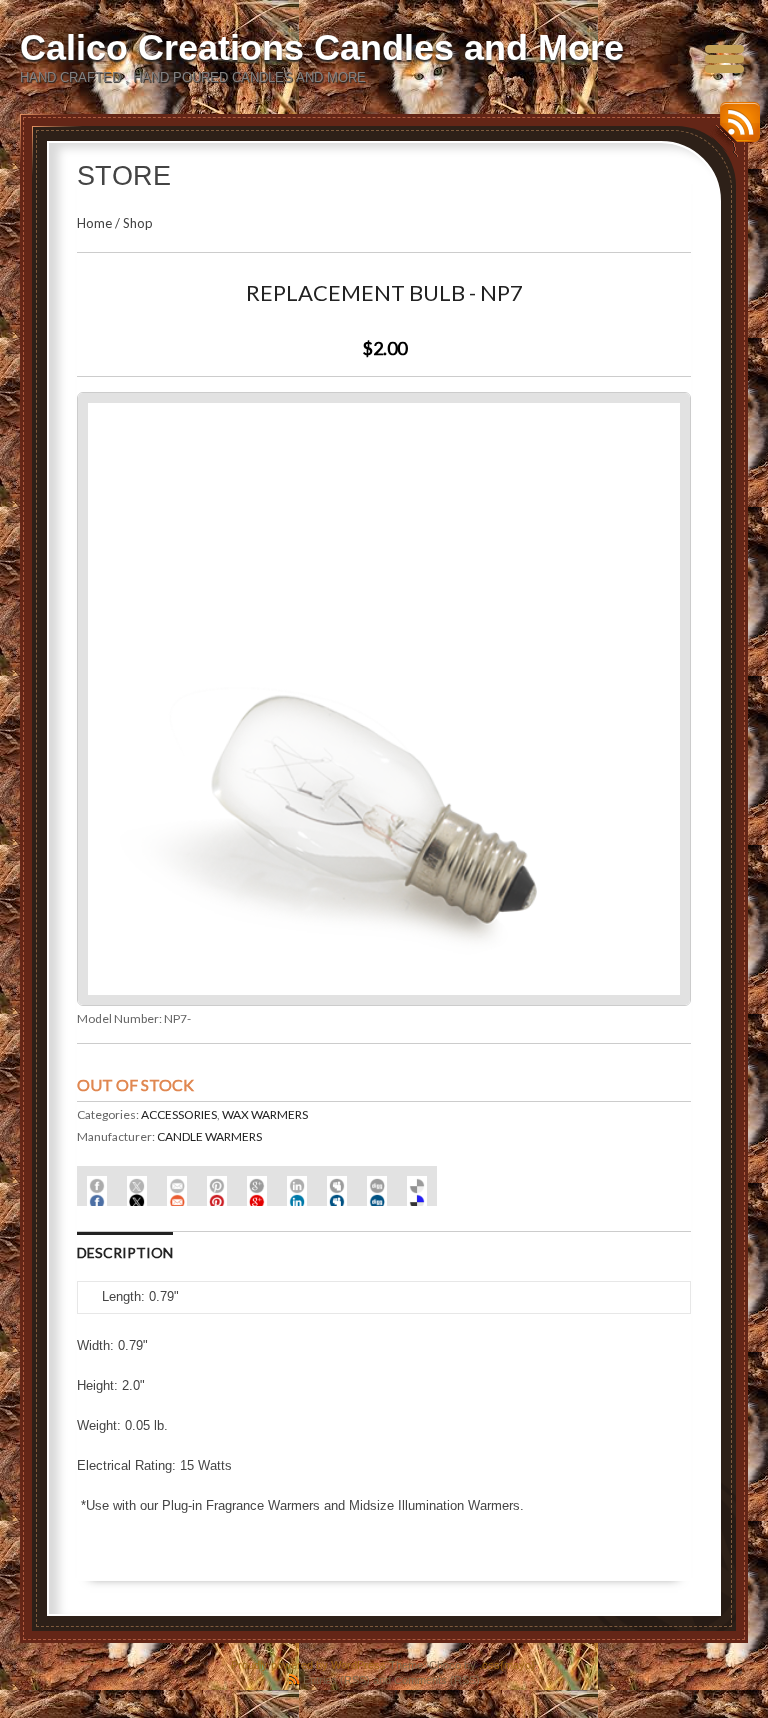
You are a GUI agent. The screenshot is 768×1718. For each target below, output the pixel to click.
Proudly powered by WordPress (308, 1665)
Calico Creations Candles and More (322, 47)
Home (94, 223)
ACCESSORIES (179, 1114)
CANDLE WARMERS (209, 1136)
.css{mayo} (507, 1665)
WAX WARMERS (265, 1114)
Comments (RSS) (437, 1680)
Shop (138, 223)
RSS (735, 129)
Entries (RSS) (336, 1680)
